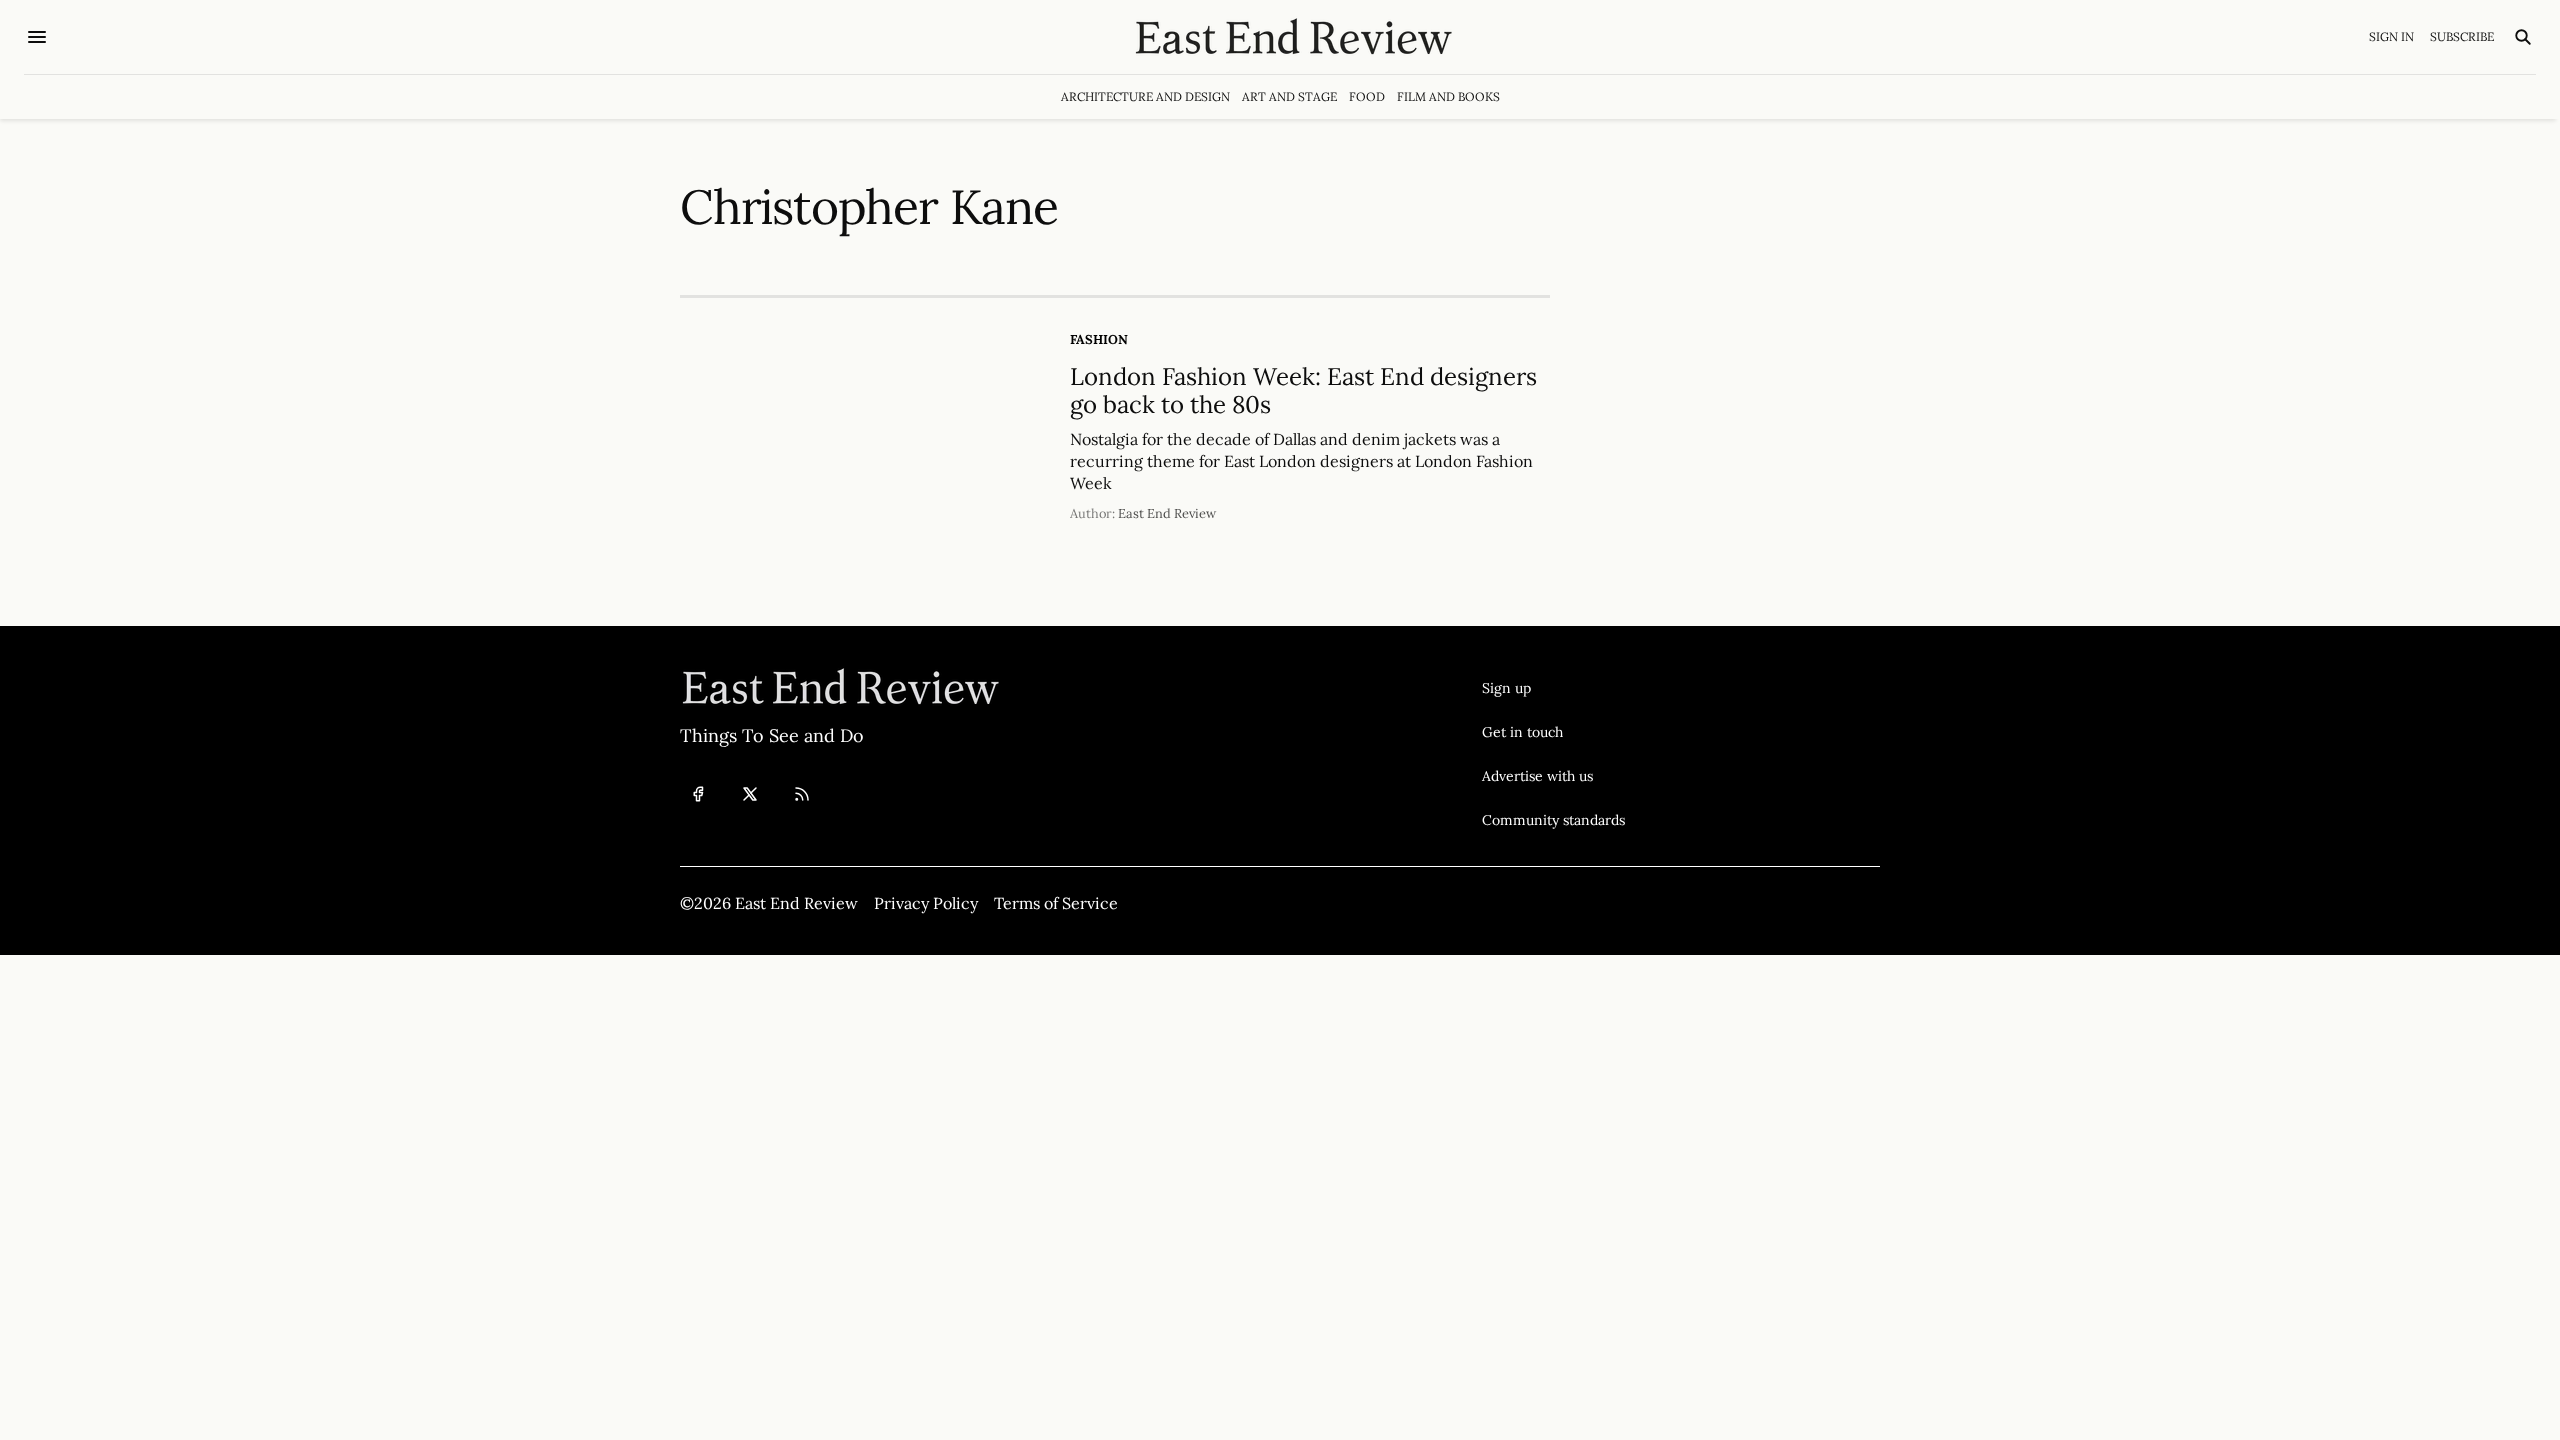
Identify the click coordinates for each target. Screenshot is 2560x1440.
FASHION (1099, 339)
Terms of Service (1056, 903)
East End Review (1167, 513)
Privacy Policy (926, 903)
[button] (1553, 688)
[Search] (2523, 37)
